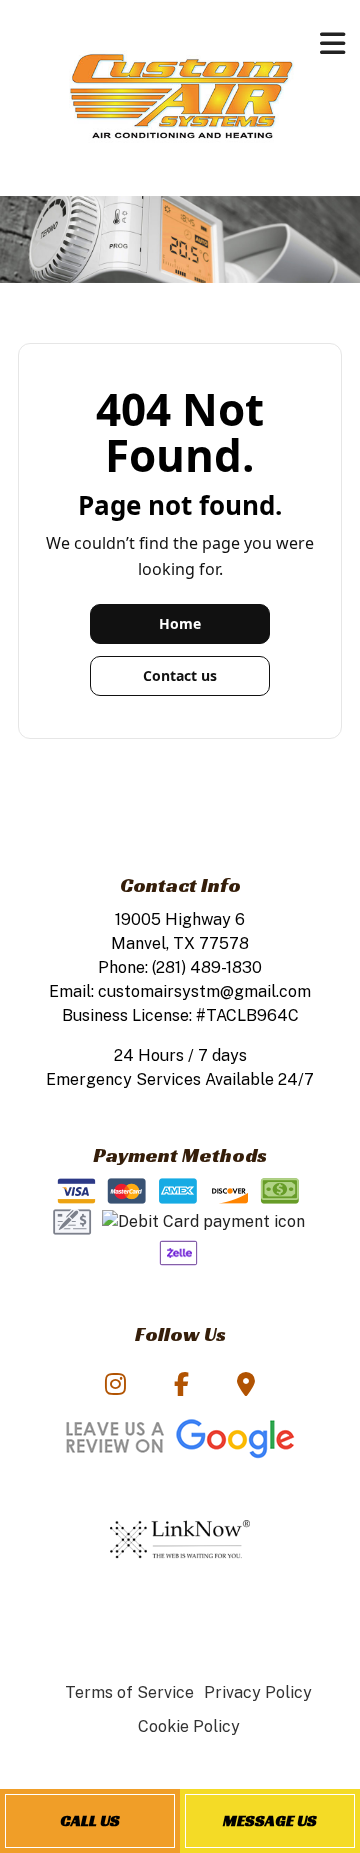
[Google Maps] (246, 1387)
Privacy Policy (258, 1692)
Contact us (180, 675)
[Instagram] (114, 1387)
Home (180, 623)
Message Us (270, 1820)
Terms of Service (129, 1692)
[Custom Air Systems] (180, 96)
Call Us (90, 1820)
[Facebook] (181, 1387)
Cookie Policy (189, 1726)
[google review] (180, 1435)
